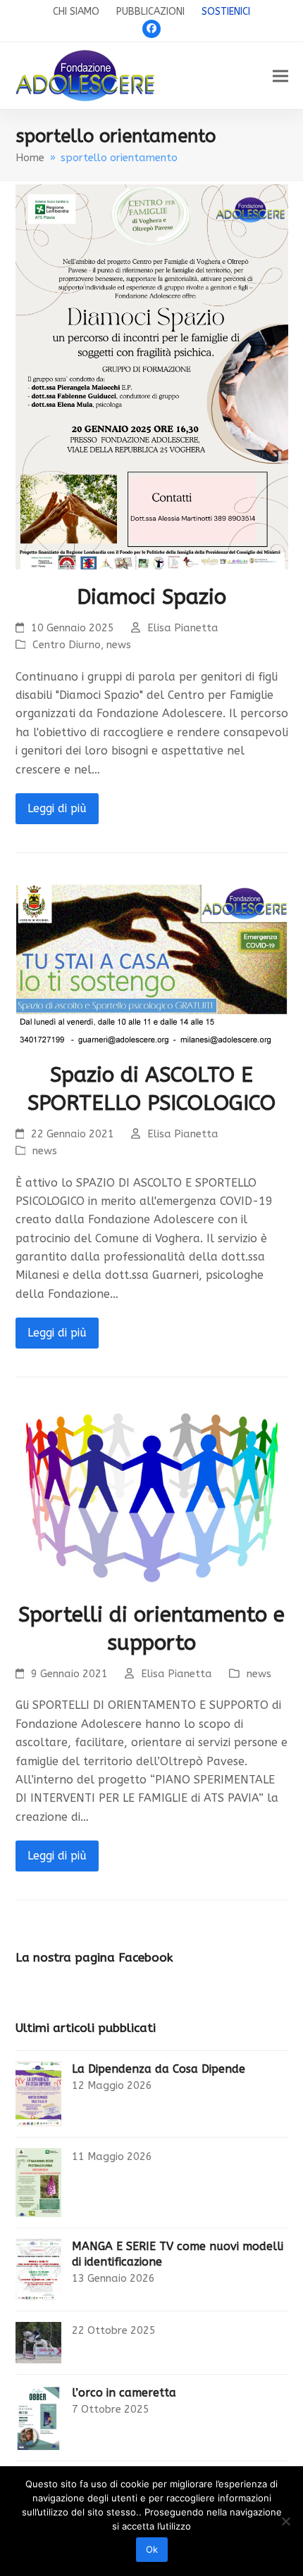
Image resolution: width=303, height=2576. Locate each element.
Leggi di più (57, 808)
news (119, 645)
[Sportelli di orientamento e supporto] (152, 1495)
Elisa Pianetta (183, 628)
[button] (280, 76)
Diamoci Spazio (151, 597)
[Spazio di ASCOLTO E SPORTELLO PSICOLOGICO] (152, 963)
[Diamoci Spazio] (152, 376)
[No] (285, 2521)
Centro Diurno (67, 645)
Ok (152, 2549)
